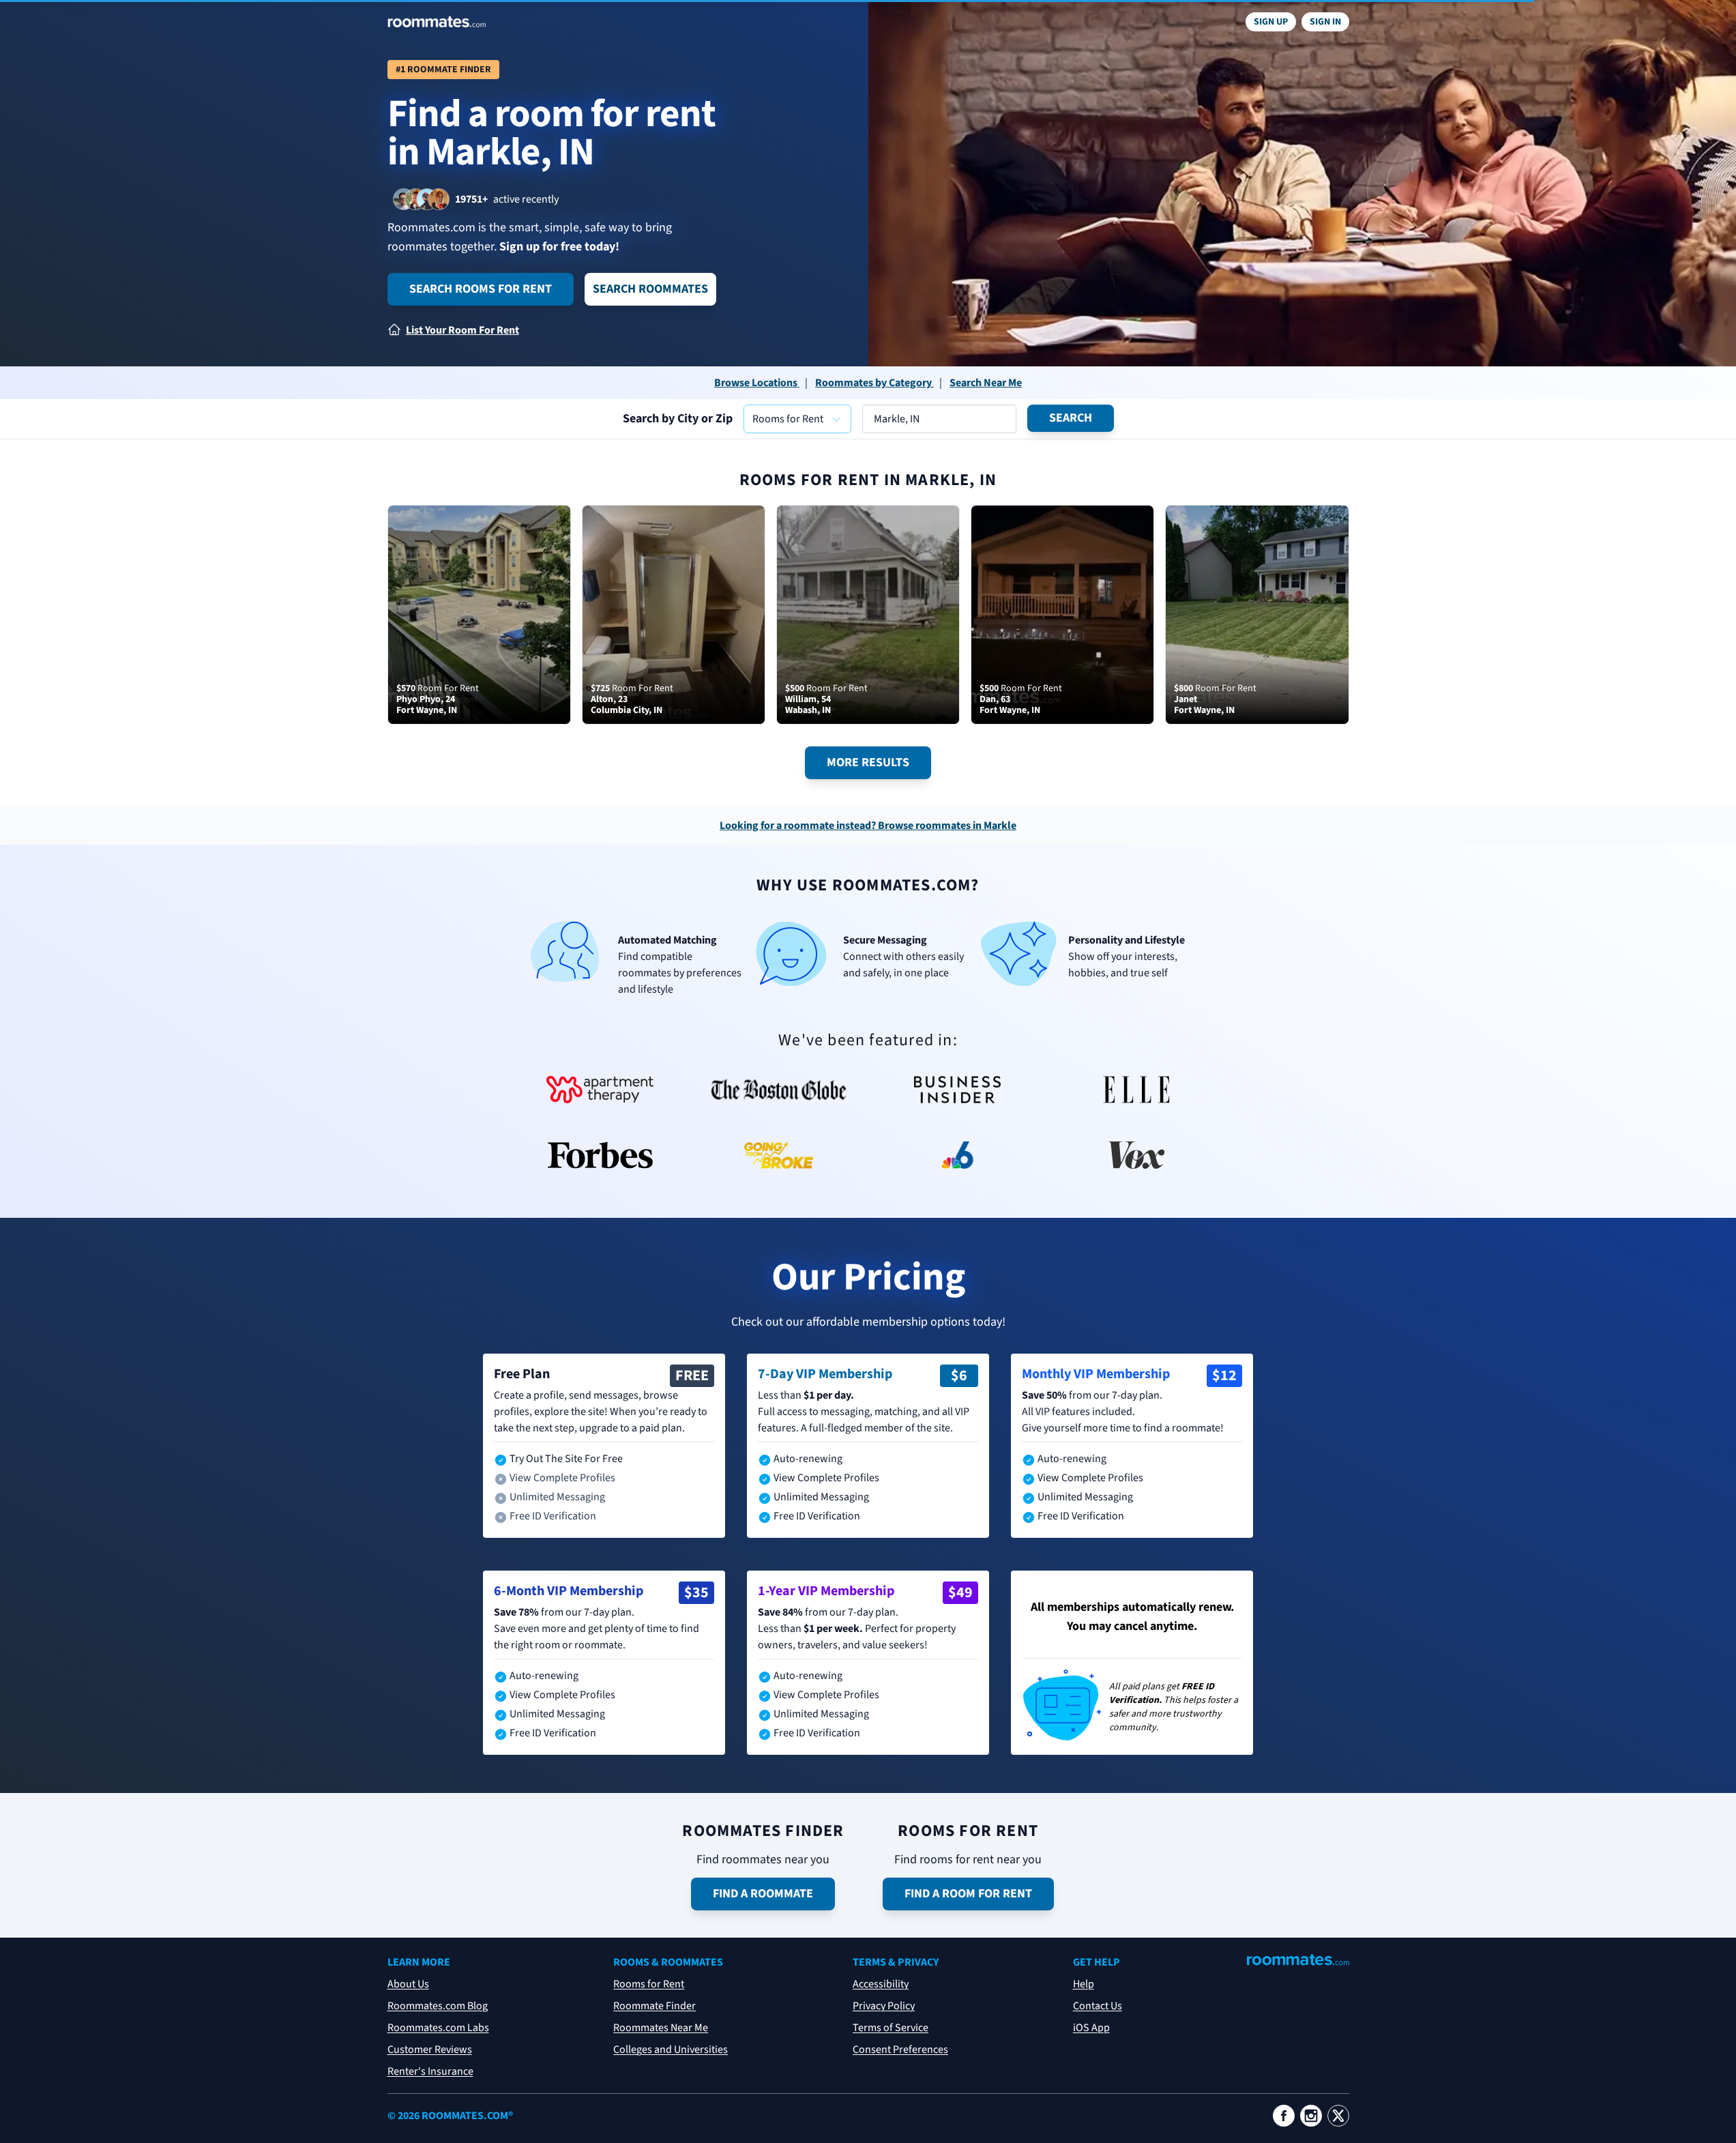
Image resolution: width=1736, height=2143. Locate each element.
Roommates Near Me (661, 2028)
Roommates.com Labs (438, 2028)
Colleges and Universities (671, 2050)
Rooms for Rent (649, 1984)
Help (1084, 1984)
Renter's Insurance (430, 2071)
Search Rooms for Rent (481, 289)
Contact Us (1098, 2006)
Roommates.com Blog (438, 2006)
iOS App (1091, 2028)
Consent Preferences (900, 2050)
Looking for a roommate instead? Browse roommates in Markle (868, 826)
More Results (868, 762)
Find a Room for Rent (968, 1894)
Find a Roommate (763, 1894)
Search (1071, 418)
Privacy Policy (884, 2006)
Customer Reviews (430, 2050)
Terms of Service (891, 2028)
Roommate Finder (654, 2006)
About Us (408, 1984)
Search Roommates (650, 289)
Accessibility (881, 1984)
